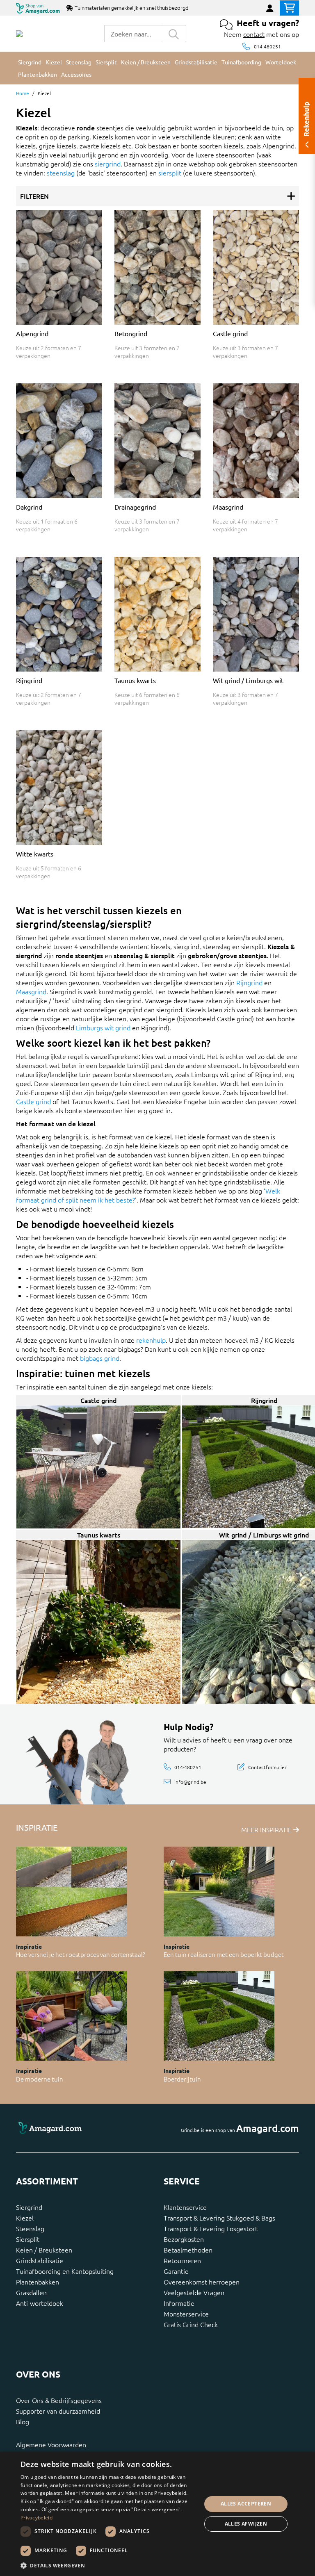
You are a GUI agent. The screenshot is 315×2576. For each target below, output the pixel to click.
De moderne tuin (40, 2079)
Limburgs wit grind (103, 1027)
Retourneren (182, 2260)
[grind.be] (19, 34)
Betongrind (131, 333)
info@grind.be (190, 1781)
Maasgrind (228, 507)
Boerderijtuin (182, 2079)
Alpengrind (32, 333)
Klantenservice (185, 2207)
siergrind (108, 164)
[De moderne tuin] (71, 2016)
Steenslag (30, 2228)
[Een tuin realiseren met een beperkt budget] (219, 1892)
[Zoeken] (174, 34)
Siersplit (28, 2239)
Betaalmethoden (188, 2250)
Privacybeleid (37, 2518)
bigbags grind (100, 1358)
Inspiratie (29, 1946)
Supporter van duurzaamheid (58, 2411)
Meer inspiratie (267, 1829)
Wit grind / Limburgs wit (248, 680)
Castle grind (230, 333)
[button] (108, 2565)
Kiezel (25, 2218)
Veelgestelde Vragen (194, 2292)
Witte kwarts (35, 854)
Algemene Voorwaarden (51, 2444)
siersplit (170, 173)
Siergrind (29, 2207)
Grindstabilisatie (40, 2260)
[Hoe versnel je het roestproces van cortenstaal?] (71, 1892)
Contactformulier (267, 1767)
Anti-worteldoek (40, 2303)
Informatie (179, 2303)
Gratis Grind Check (191, 2324)
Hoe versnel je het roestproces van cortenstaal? (81, 1954)
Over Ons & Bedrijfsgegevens (59, 2400)
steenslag (61, 173)
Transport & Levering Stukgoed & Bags (219, 2218)
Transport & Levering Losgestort (211, 2228)
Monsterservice (186, 2314)
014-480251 (267, 46)
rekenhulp (151, 1340)
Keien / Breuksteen (44, 2250)
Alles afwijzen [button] (246, 2524)
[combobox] (133, 34)
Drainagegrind (135, 507)
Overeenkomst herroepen (202, 2282)
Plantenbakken (38, 2282)
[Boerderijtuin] (219, 2016)
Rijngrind (29, 680)
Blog (23, 2421)
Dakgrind (29, 507)
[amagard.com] (84, 2128)
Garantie (176, 2271)
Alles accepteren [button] (246, 2504)
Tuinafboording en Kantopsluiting (65, 2271)
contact (254, 34)
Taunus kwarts (135, 680)
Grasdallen (31, 2292)
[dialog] (157, 2514)
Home (23, 93)
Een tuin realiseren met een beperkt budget (224, 1954)
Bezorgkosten (184, 2239)
